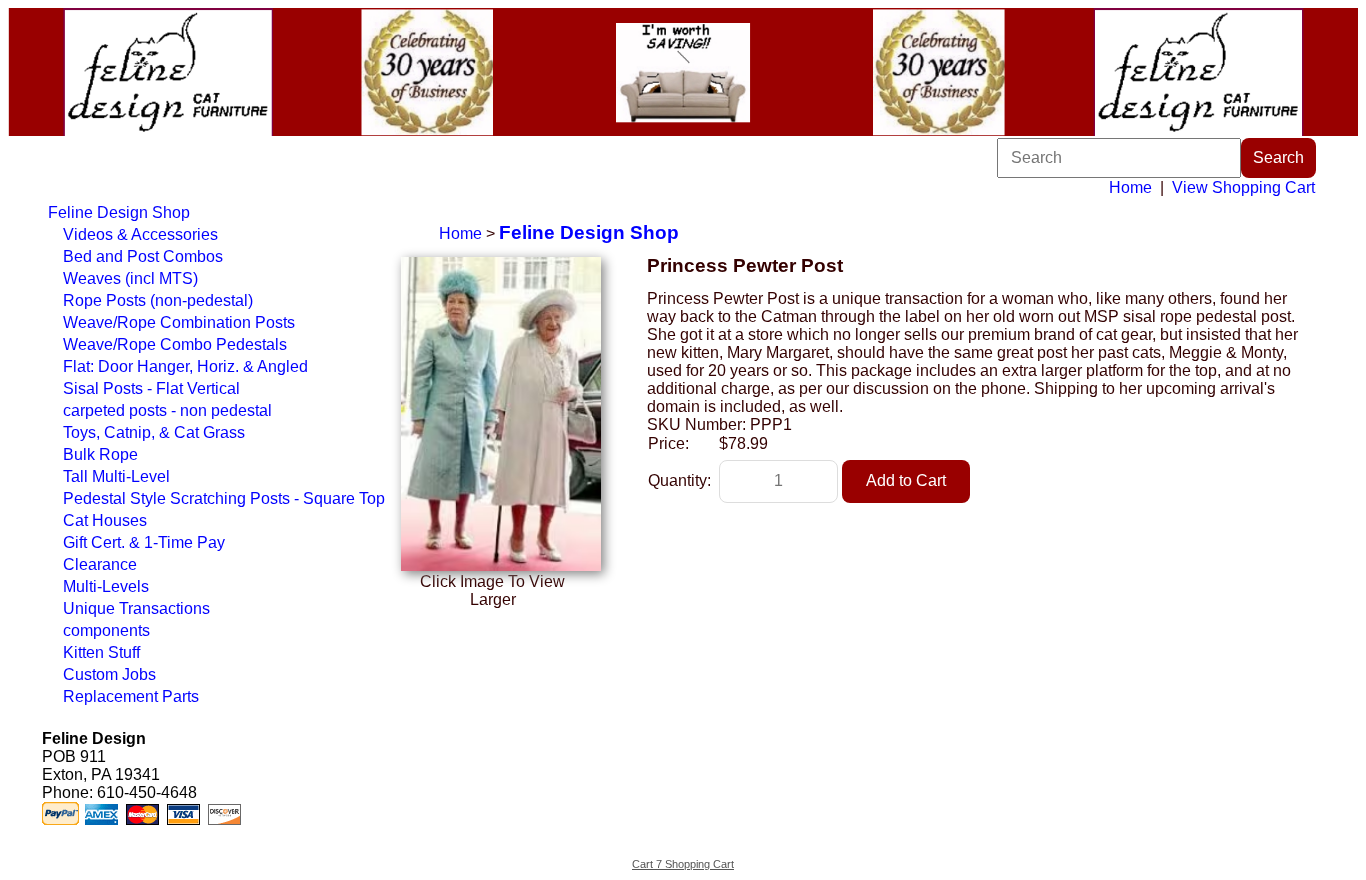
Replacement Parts (131, 696)
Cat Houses (105, 520)
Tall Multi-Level (116, 476)
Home (1130, 187)
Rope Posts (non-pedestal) (158, 300)
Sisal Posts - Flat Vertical (151, 388)
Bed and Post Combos (143, 256)
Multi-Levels (106, 586)
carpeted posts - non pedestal (167, 410)
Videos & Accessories (140, 234)
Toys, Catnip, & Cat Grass (154, 432)
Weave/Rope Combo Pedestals (175, 344)
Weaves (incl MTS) (130, 278)
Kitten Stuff (101, 652)
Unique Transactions (136, 608)
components (106, 630)
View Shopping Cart (1243, 187)
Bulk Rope (100, 454)
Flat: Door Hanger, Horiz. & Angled (185, 366)
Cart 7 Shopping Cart (683, 864)
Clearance (100, 564)
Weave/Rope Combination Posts (179, 322)
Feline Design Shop (119, 212)
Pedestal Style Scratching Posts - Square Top (224, 498)
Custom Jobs (109, 674)
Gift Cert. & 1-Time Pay (144, 542)
